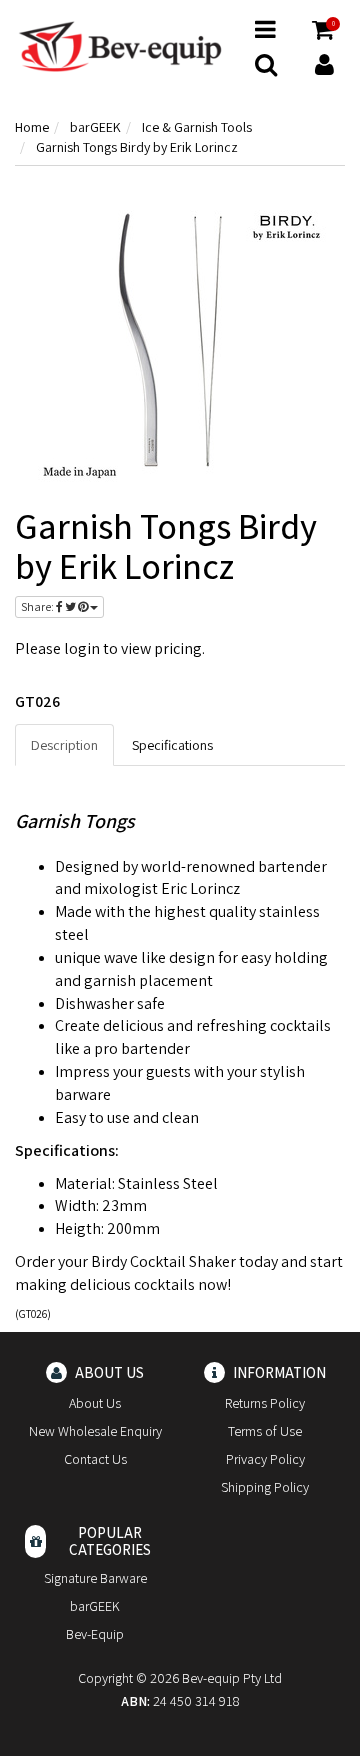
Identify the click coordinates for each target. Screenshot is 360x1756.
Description (64, 745)
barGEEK (95, 1606)
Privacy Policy (265, 1459)
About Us (95, 1403)
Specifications (172, 745)
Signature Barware (95, 1578)
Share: (38, 606)
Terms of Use (265, 1431)
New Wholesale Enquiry (95, 1431)
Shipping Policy (265, 1487)
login (82, 648)
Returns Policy (265, 1403)
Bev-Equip (95, 1634)
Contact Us (95, 1459)
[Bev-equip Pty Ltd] (120, 45)
